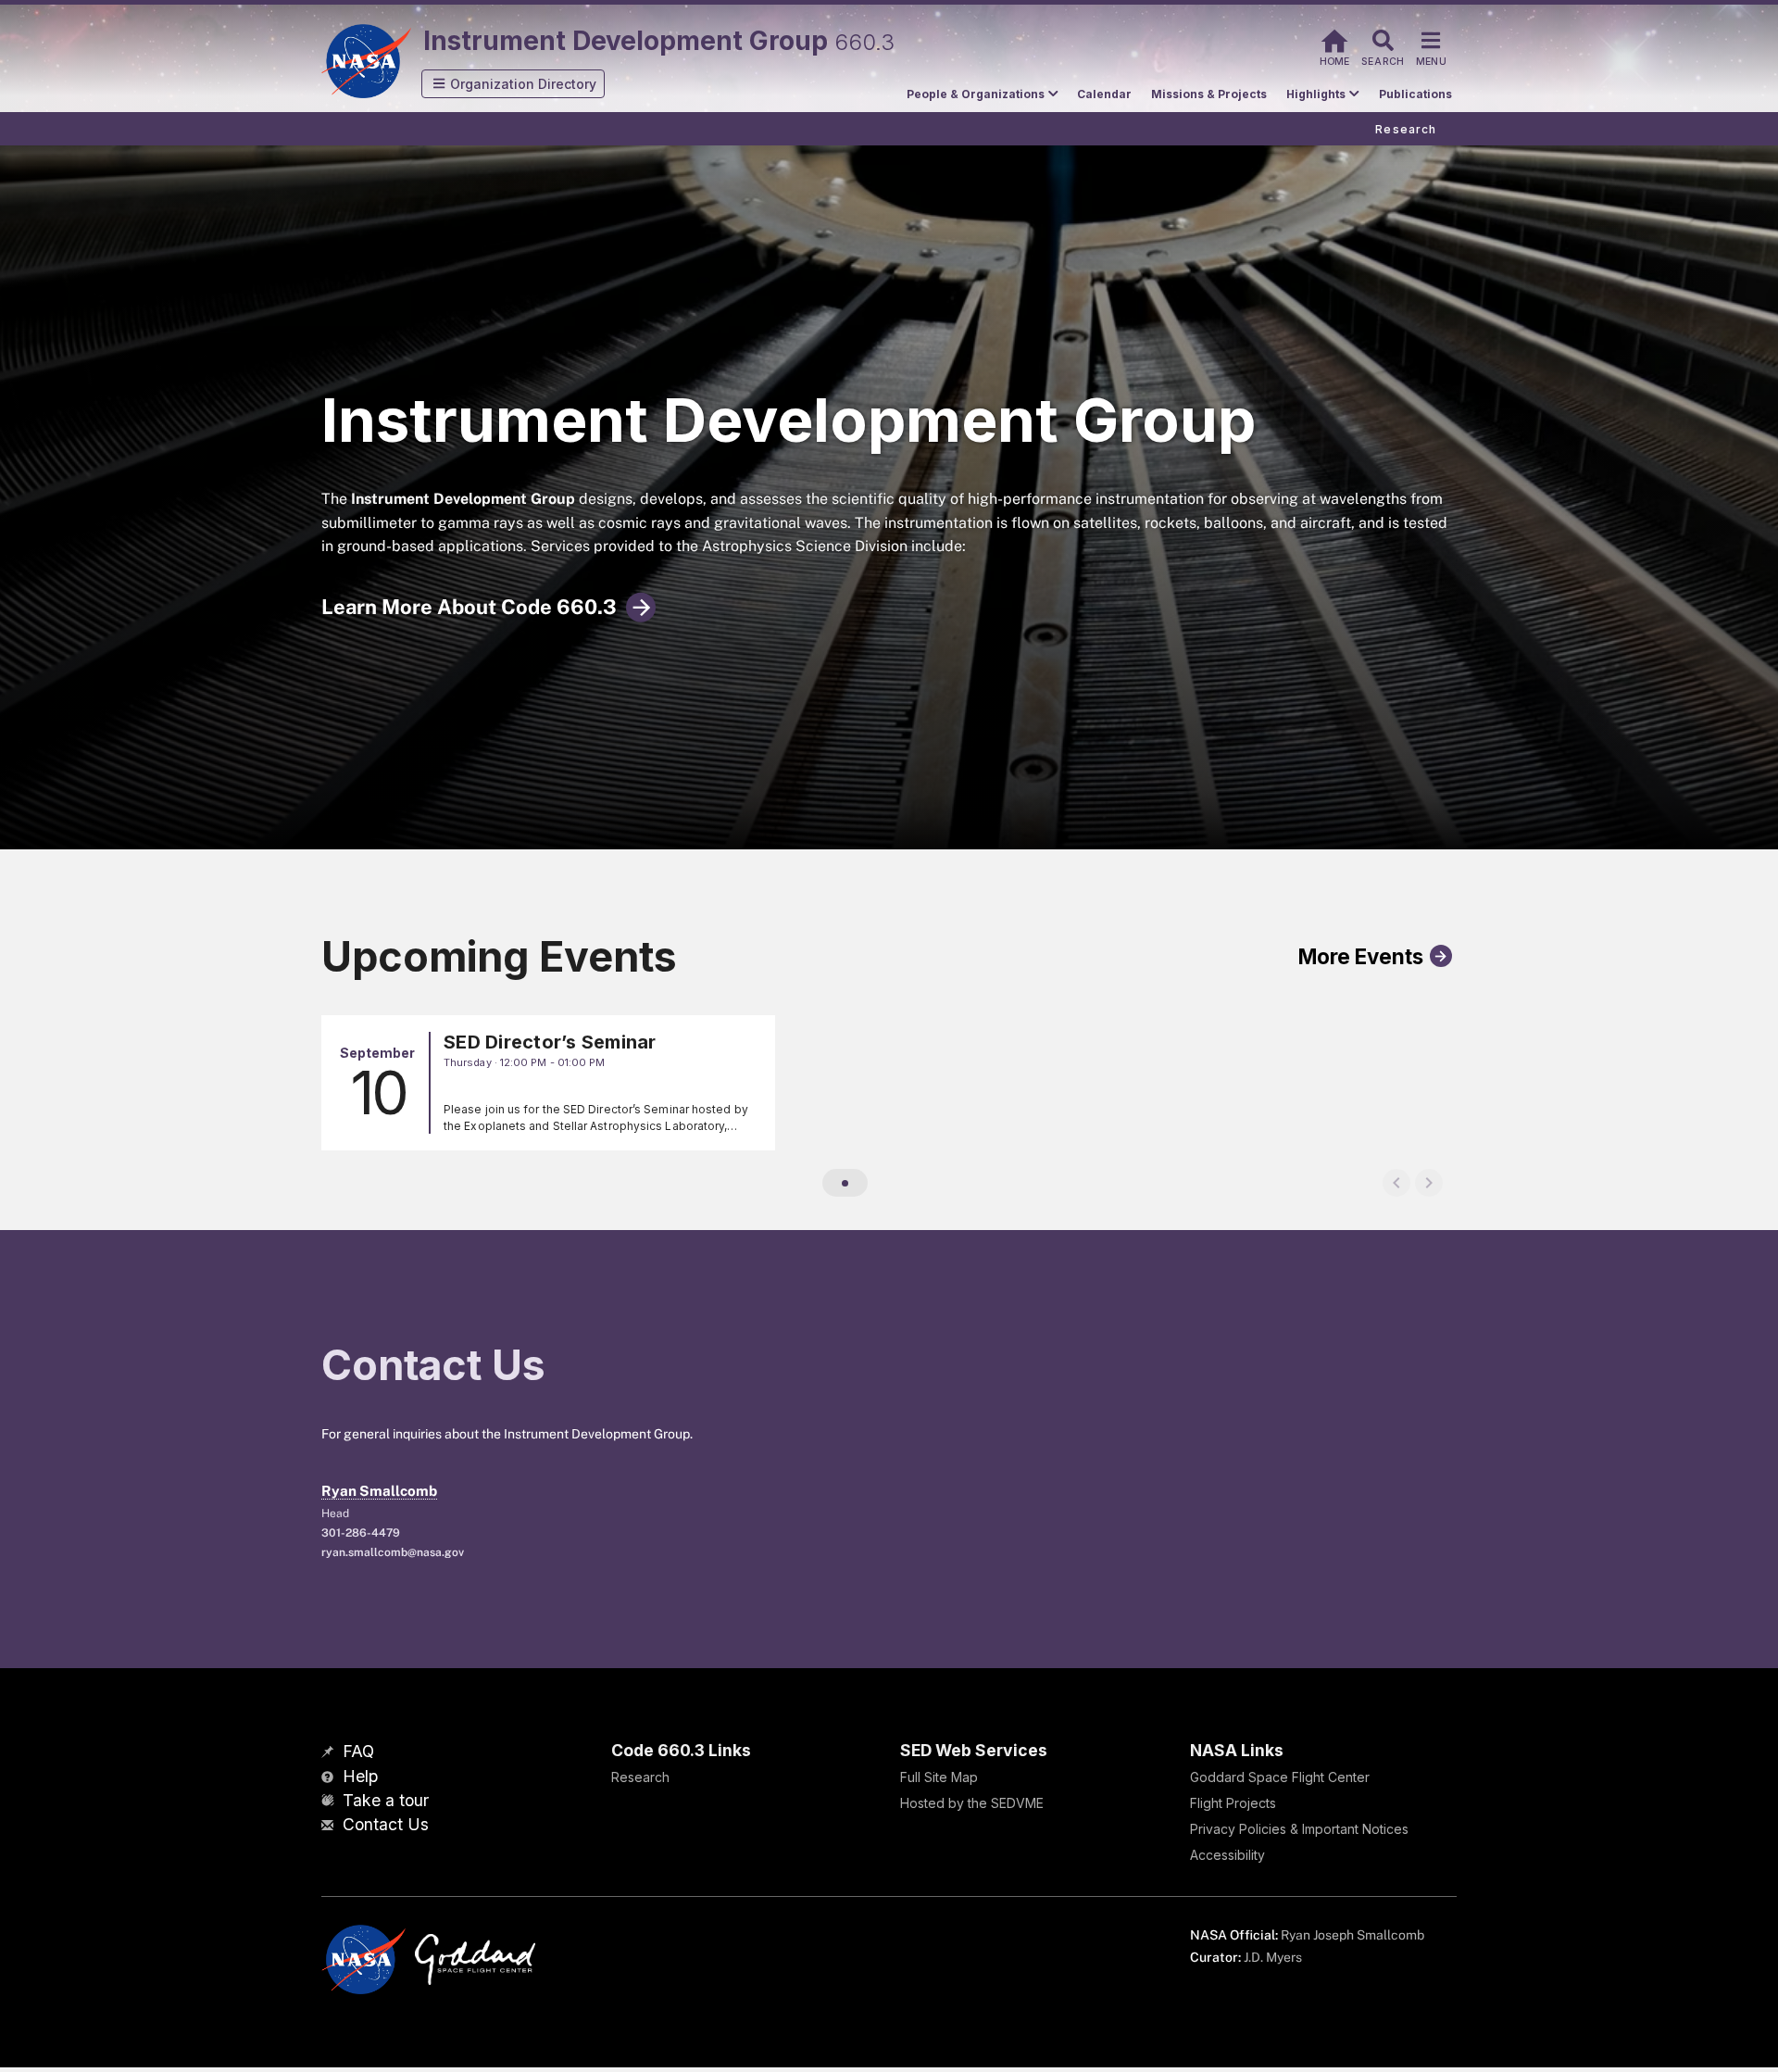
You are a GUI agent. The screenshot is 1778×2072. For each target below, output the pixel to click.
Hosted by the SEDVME (972, 1803)
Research (640, 1777)
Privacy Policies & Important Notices (1299, 1829)
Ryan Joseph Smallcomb (1352, 1935)
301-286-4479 (361, 1533)
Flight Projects (1233, 1803)
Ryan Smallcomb (379, 1491)
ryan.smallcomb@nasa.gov (393, 1552)
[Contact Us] (330, 1826)
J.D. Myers (1273, 1957)
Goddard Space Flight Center (1280, 1777)
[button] (513, 84)
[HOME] (1334, 38)
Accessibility (1227, 1855)
